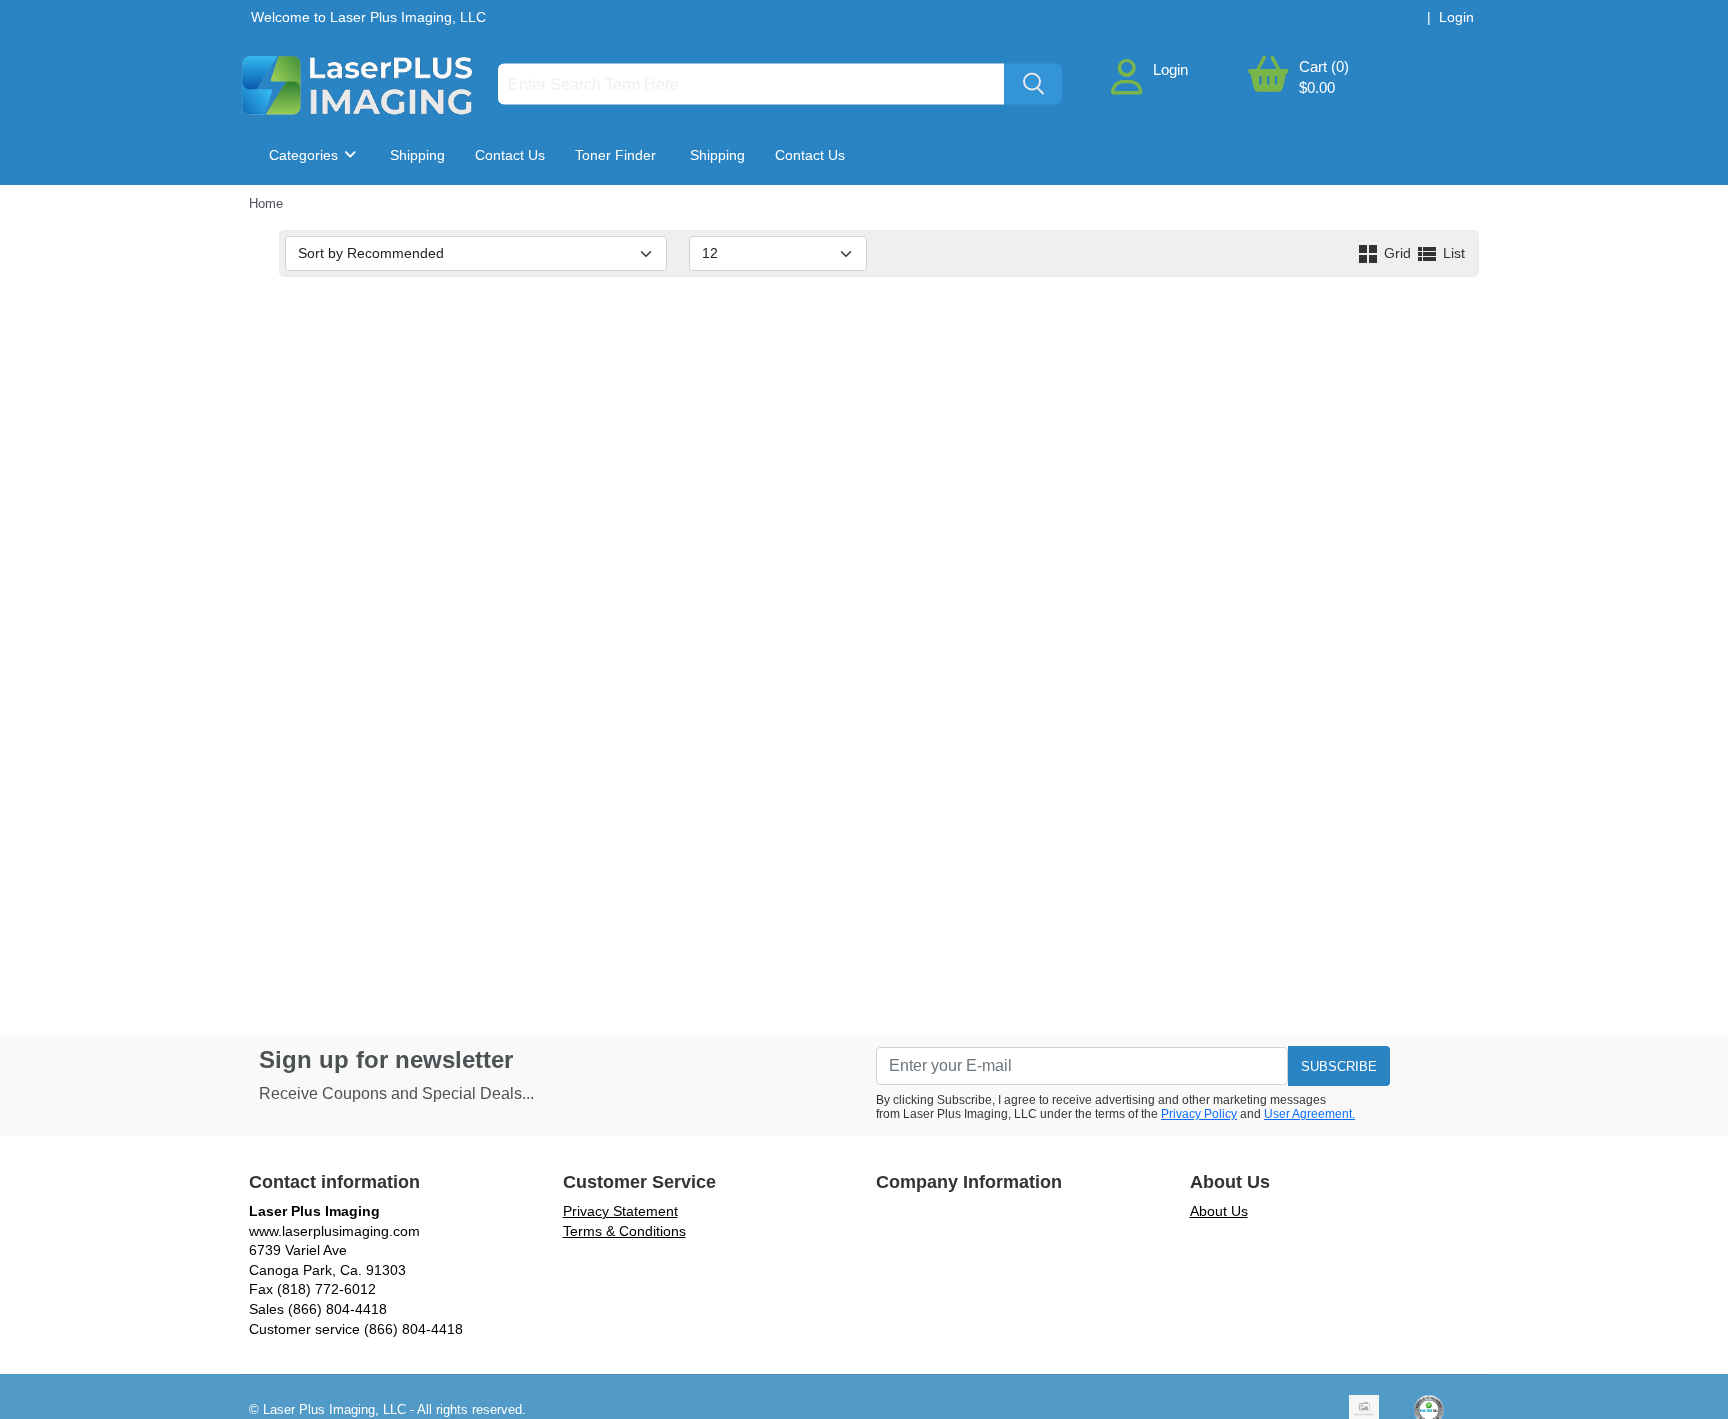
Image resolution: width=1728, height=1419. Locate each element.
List (1452, 253)
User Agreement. (1309, 1114)
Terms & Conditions (624, 1231)
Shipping (417, 155)
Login (1170, 69)
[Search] (1033, 84)
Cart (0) (1324, 66)
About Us (1219, 1211)
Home (266, 203)
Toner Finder (615, 155)
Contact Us (510, 155)
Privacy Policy (1199, 1114)
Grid (1397, 253)
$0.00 (1317, 87)
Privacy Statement (620, 1211)
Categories (305, 155)
